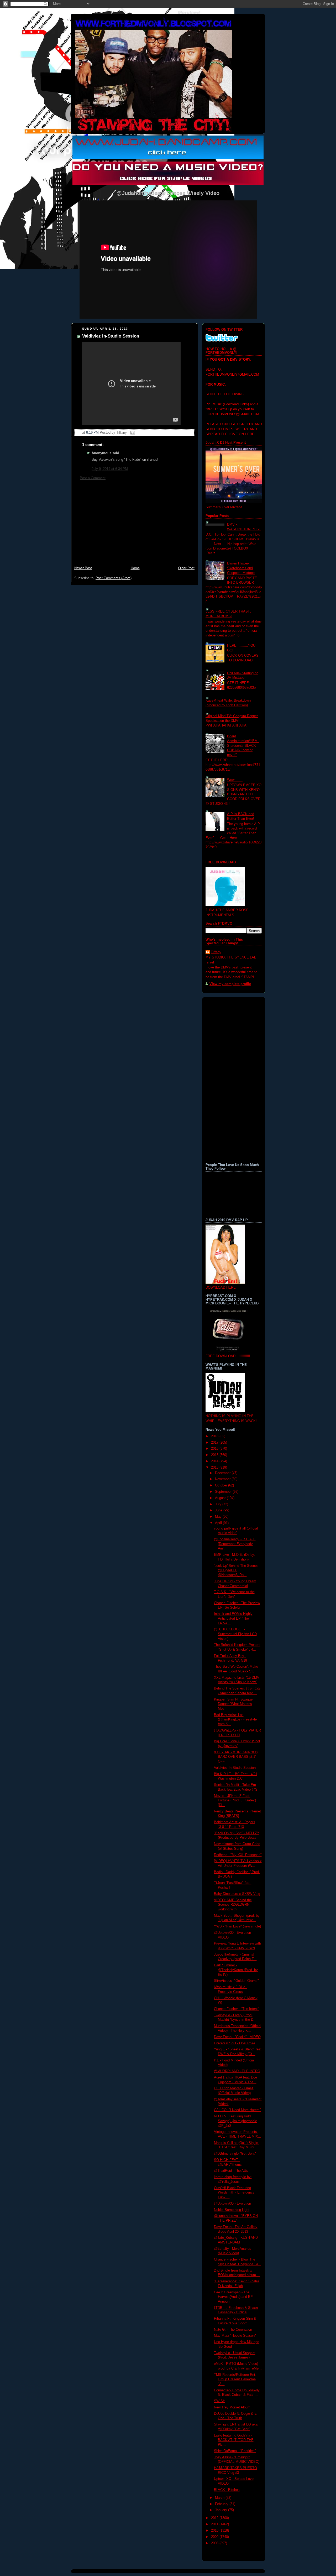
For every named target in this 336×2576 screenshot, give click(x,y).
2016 (215, 1449)
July (219, 1504)
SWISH (220, 2401)
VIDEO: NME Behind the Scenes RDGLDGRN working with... (233, 1905)
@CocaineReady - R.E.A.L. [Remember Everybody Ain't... (235, 1544)
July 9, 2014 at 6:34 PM (110, 469)
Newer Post (83, 568)
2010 (215, 2531)
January (222, 2510)
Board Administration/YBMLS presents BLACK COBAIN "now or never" (243, 746)
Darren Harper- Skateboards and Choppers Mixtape (241, 568)
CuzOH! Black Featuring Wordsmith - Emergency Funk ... (234, 2193)
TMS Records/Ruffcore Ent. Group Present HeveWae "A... (235, 2379)
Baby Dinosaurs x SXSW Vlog (237, 1894)
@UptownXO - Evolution (232, 2204)
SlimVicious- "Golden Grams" (236, 1981)
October (222, 1485)
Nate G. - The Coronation (233, 2330)
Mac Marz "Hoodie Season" (235, 2336)
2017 (215, 1443)
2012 (215, 2518)
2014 (215, 1461)
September (224, 1492)
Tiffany (216, 952)
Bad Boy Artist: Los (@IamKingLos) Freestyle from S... (235, 1720)
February (222, 2504)
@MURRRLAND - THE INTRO (237, 2071)
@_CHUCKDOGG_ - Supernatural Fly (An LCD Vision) (235, 1634)
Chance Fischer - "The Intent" (237, 2009)
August (221, 1498)
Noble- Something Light (232, 2210)
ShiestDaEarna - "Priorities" (235, 2451)
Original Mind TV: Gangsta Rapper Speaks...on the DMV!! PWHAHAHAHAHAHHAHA (232, 721)
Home (135, 568)
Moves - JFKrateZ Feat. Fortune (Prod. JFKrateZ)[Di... (235, 1800)
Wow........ (235, 780)
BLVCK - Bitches (227, 2490)
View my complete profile (230, 984)
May (219, 1517)
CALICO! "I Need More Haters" (237, 2110)
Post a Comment (93, 478)
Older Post (186, 568)
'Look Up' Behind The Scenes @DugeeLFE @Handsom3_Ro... (236, 1570)
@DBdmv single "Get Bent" (235, 2154)
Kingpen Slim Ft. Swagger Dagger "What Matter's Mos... (234, 1704)
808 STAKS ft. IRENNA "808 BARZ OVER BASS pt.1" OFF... (236, 1757)
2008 (215, 2543)
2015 (215, 1455)
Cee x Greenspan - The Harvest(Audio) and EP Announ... (233, 2297)
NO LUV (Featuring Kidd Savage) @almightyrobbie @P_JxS (235, 2121)
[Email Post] (132, 433)
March (220, 2498)
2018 (215, 1436)
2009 (215, 2537)
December (223, 1473)
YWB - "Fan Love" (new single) (237, 1926)
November (223, 1479)
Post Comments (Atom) (114, 578)
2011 (215, 2524)
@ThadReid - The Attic (231, 2171)
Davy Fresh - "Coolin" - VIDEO (237, 2037)
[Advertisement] (134, 526)
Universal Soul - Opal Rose (235, 2043)
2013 (215, 1468)
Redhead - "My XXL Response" (238, 1855)
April (219, 1523)
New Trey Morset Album (232, 2407)
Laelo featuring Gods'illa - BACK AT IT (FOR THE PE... (234, 2440)
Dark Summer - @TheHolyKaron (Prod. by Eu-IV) (236, 1970)
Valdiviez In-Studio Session (111, 336)
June (219, 1510)
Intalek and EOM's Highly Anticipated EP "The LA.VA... (233, 1618)
